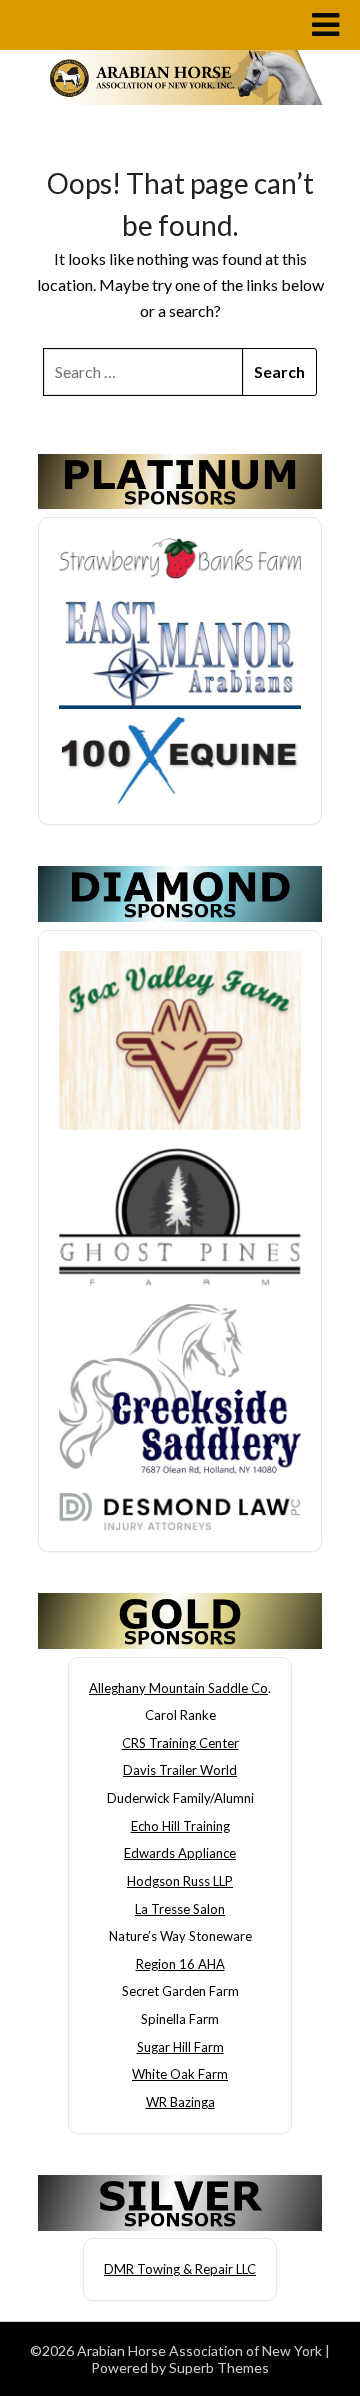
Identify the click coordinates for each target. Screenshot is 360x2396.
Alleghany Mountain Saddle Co (178, 1688)
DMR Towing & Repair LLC (180, 2269)
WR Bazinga (180, 2102)
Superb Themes (219, 2367)
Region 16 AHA (180, 1964)
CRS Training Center (180, 1743)
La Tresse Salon (180, 1909)
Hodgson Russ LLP (180, 1881)
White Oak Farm (180, 2074)
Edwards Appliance (180, 1853)
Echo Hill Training (180, 1826)
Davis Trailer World (180, 1770)
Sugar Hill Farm (180, 2047)
